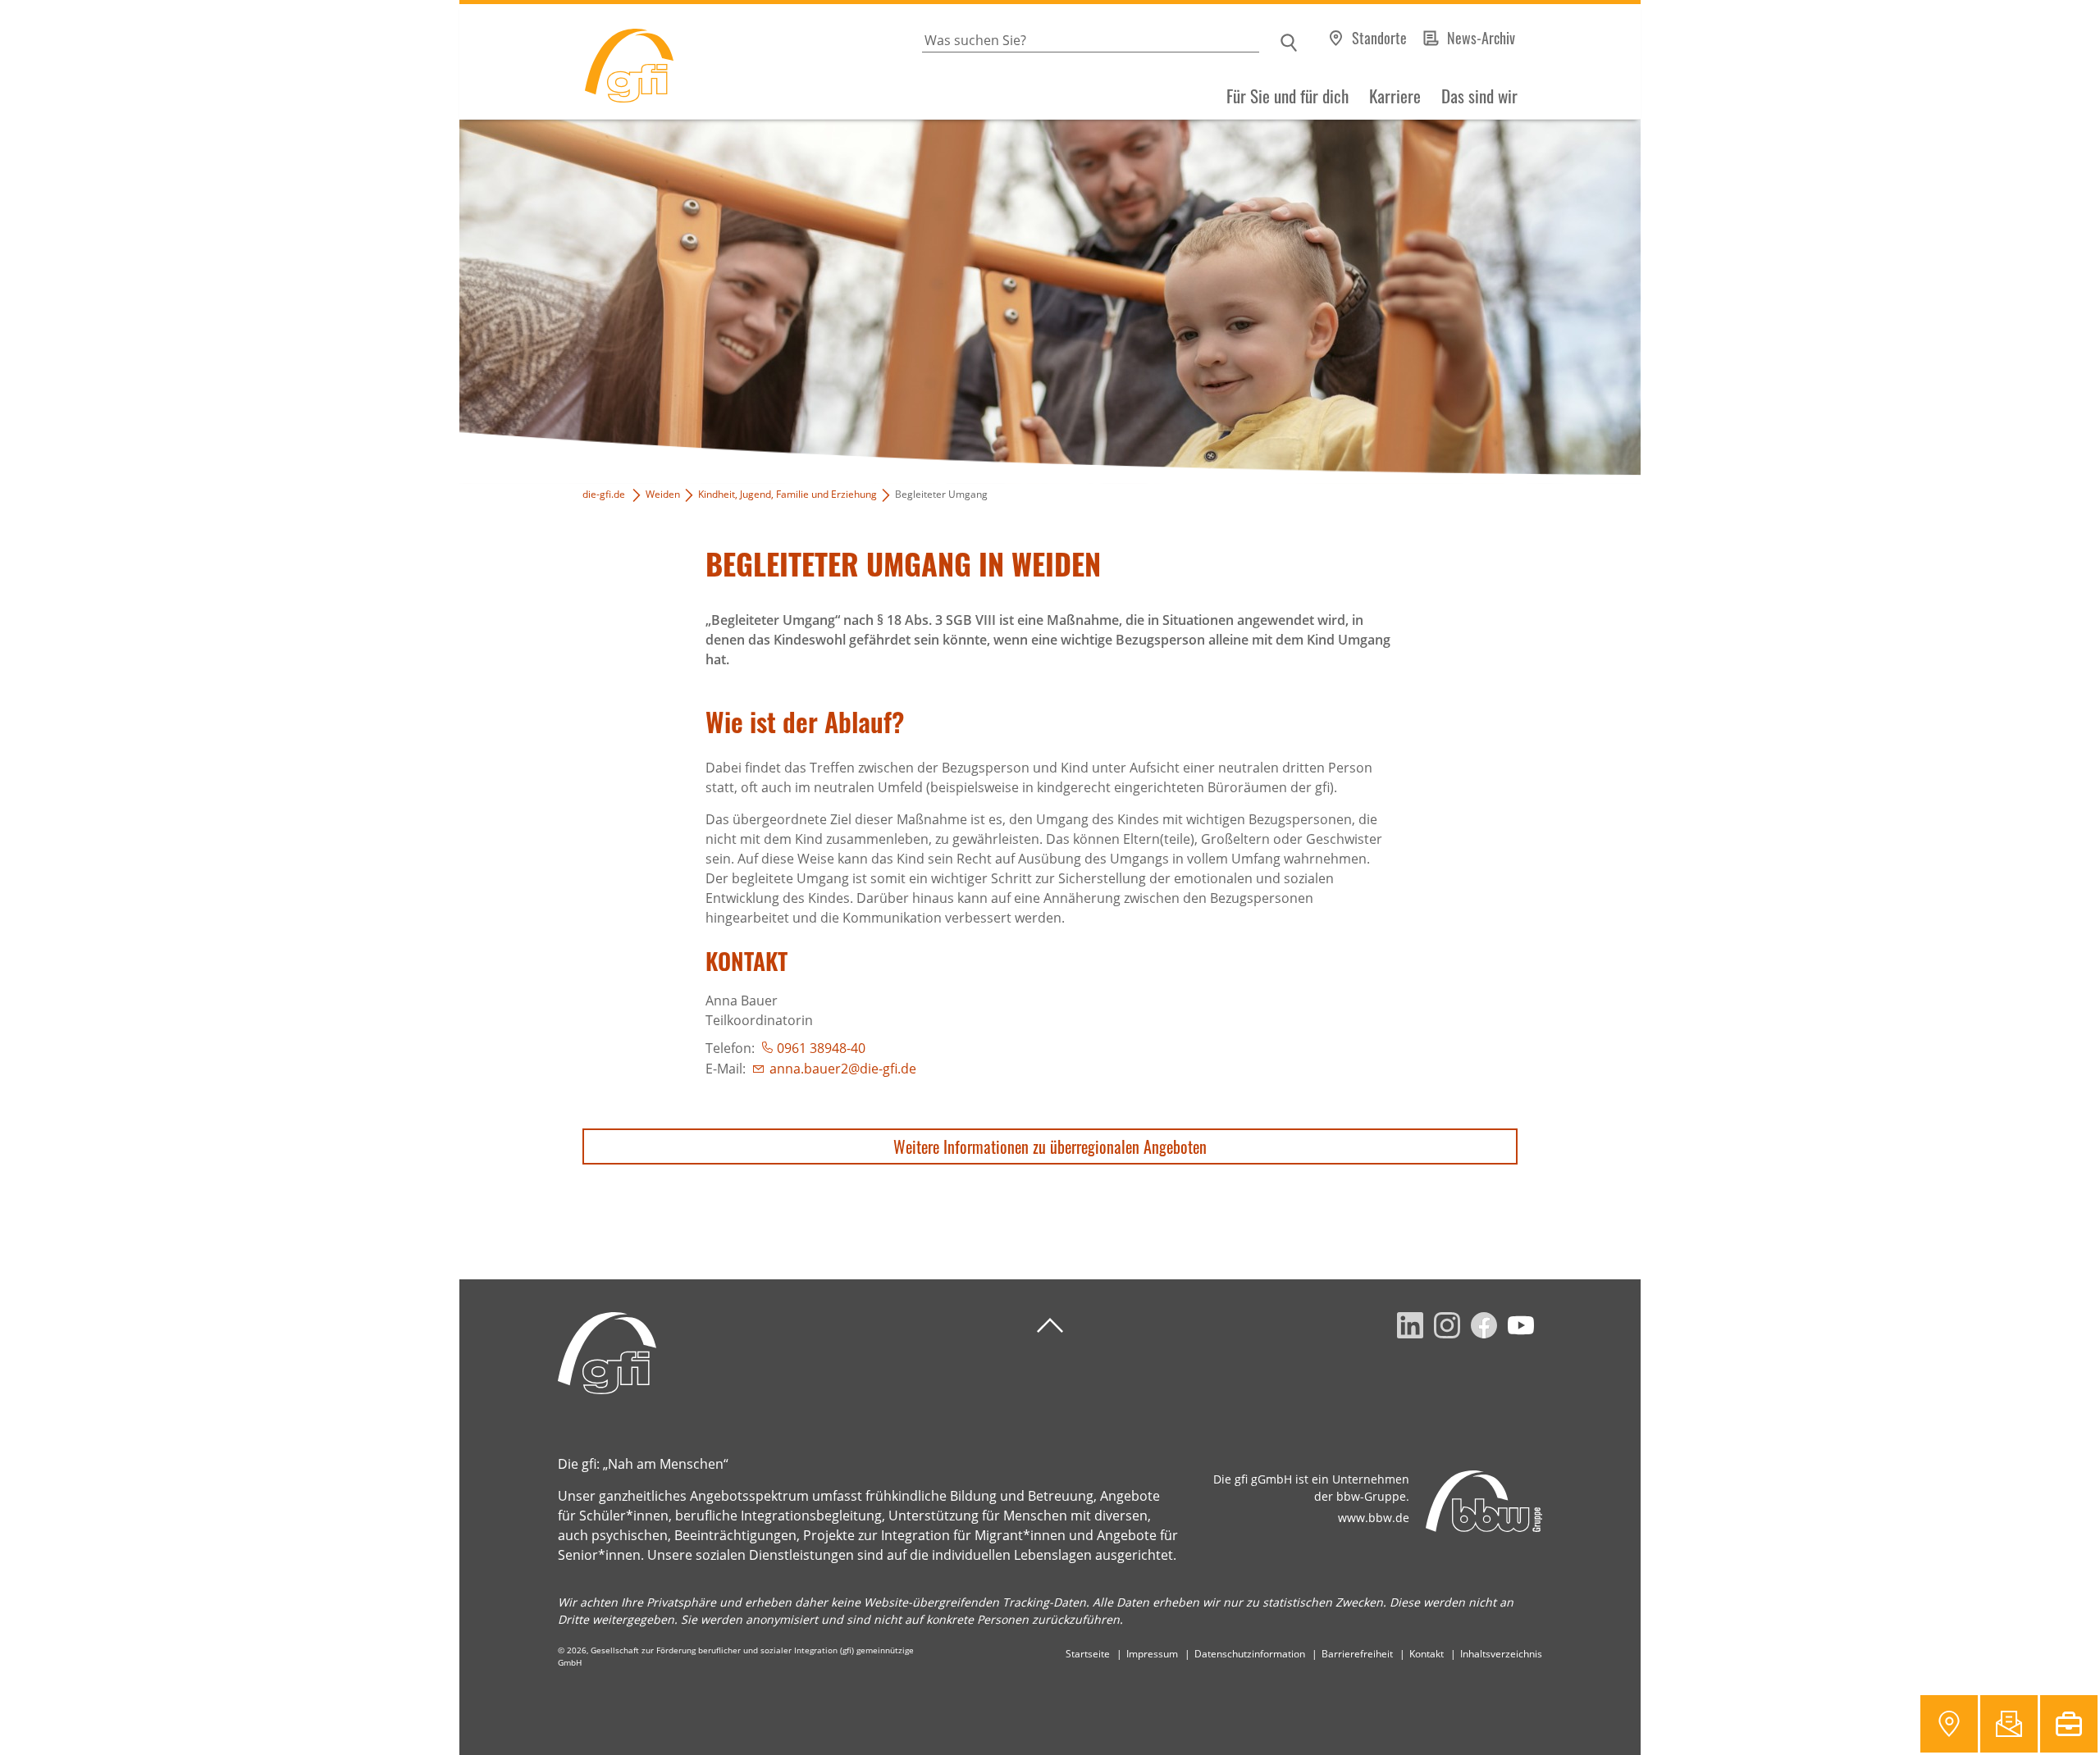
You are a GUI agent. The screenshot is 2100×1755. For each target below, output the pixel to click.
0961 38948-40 (821, 1048)
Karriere (1395, 96)
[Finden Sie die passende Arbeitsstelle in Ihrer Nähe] (2069, 1724)
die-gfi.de (604, 494)
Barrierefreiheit (1357, 1654)
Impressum (1152, 1654)
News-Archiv (1481, 38)
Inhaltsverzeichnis (1501, 1654)
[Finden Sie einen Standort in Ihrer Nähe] (1949, 1724)
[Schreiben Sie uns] (2009, 1724)
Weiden (663, 494)
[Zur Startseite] (566, 62)
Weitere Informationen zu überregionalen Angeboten (1050, 1146)
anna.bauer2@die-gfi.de (843, 1069)
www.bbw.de (1374, 1518)
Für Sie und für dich (1287, 96)
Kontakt (1427, 1654)
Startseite (1088, 1654)
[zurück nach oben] (1050, 1326)
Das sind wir (1479, 96)
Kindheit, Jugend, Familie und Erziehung (787, 494)
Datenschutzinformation (1250, 1654)
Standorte (1379, 38)
